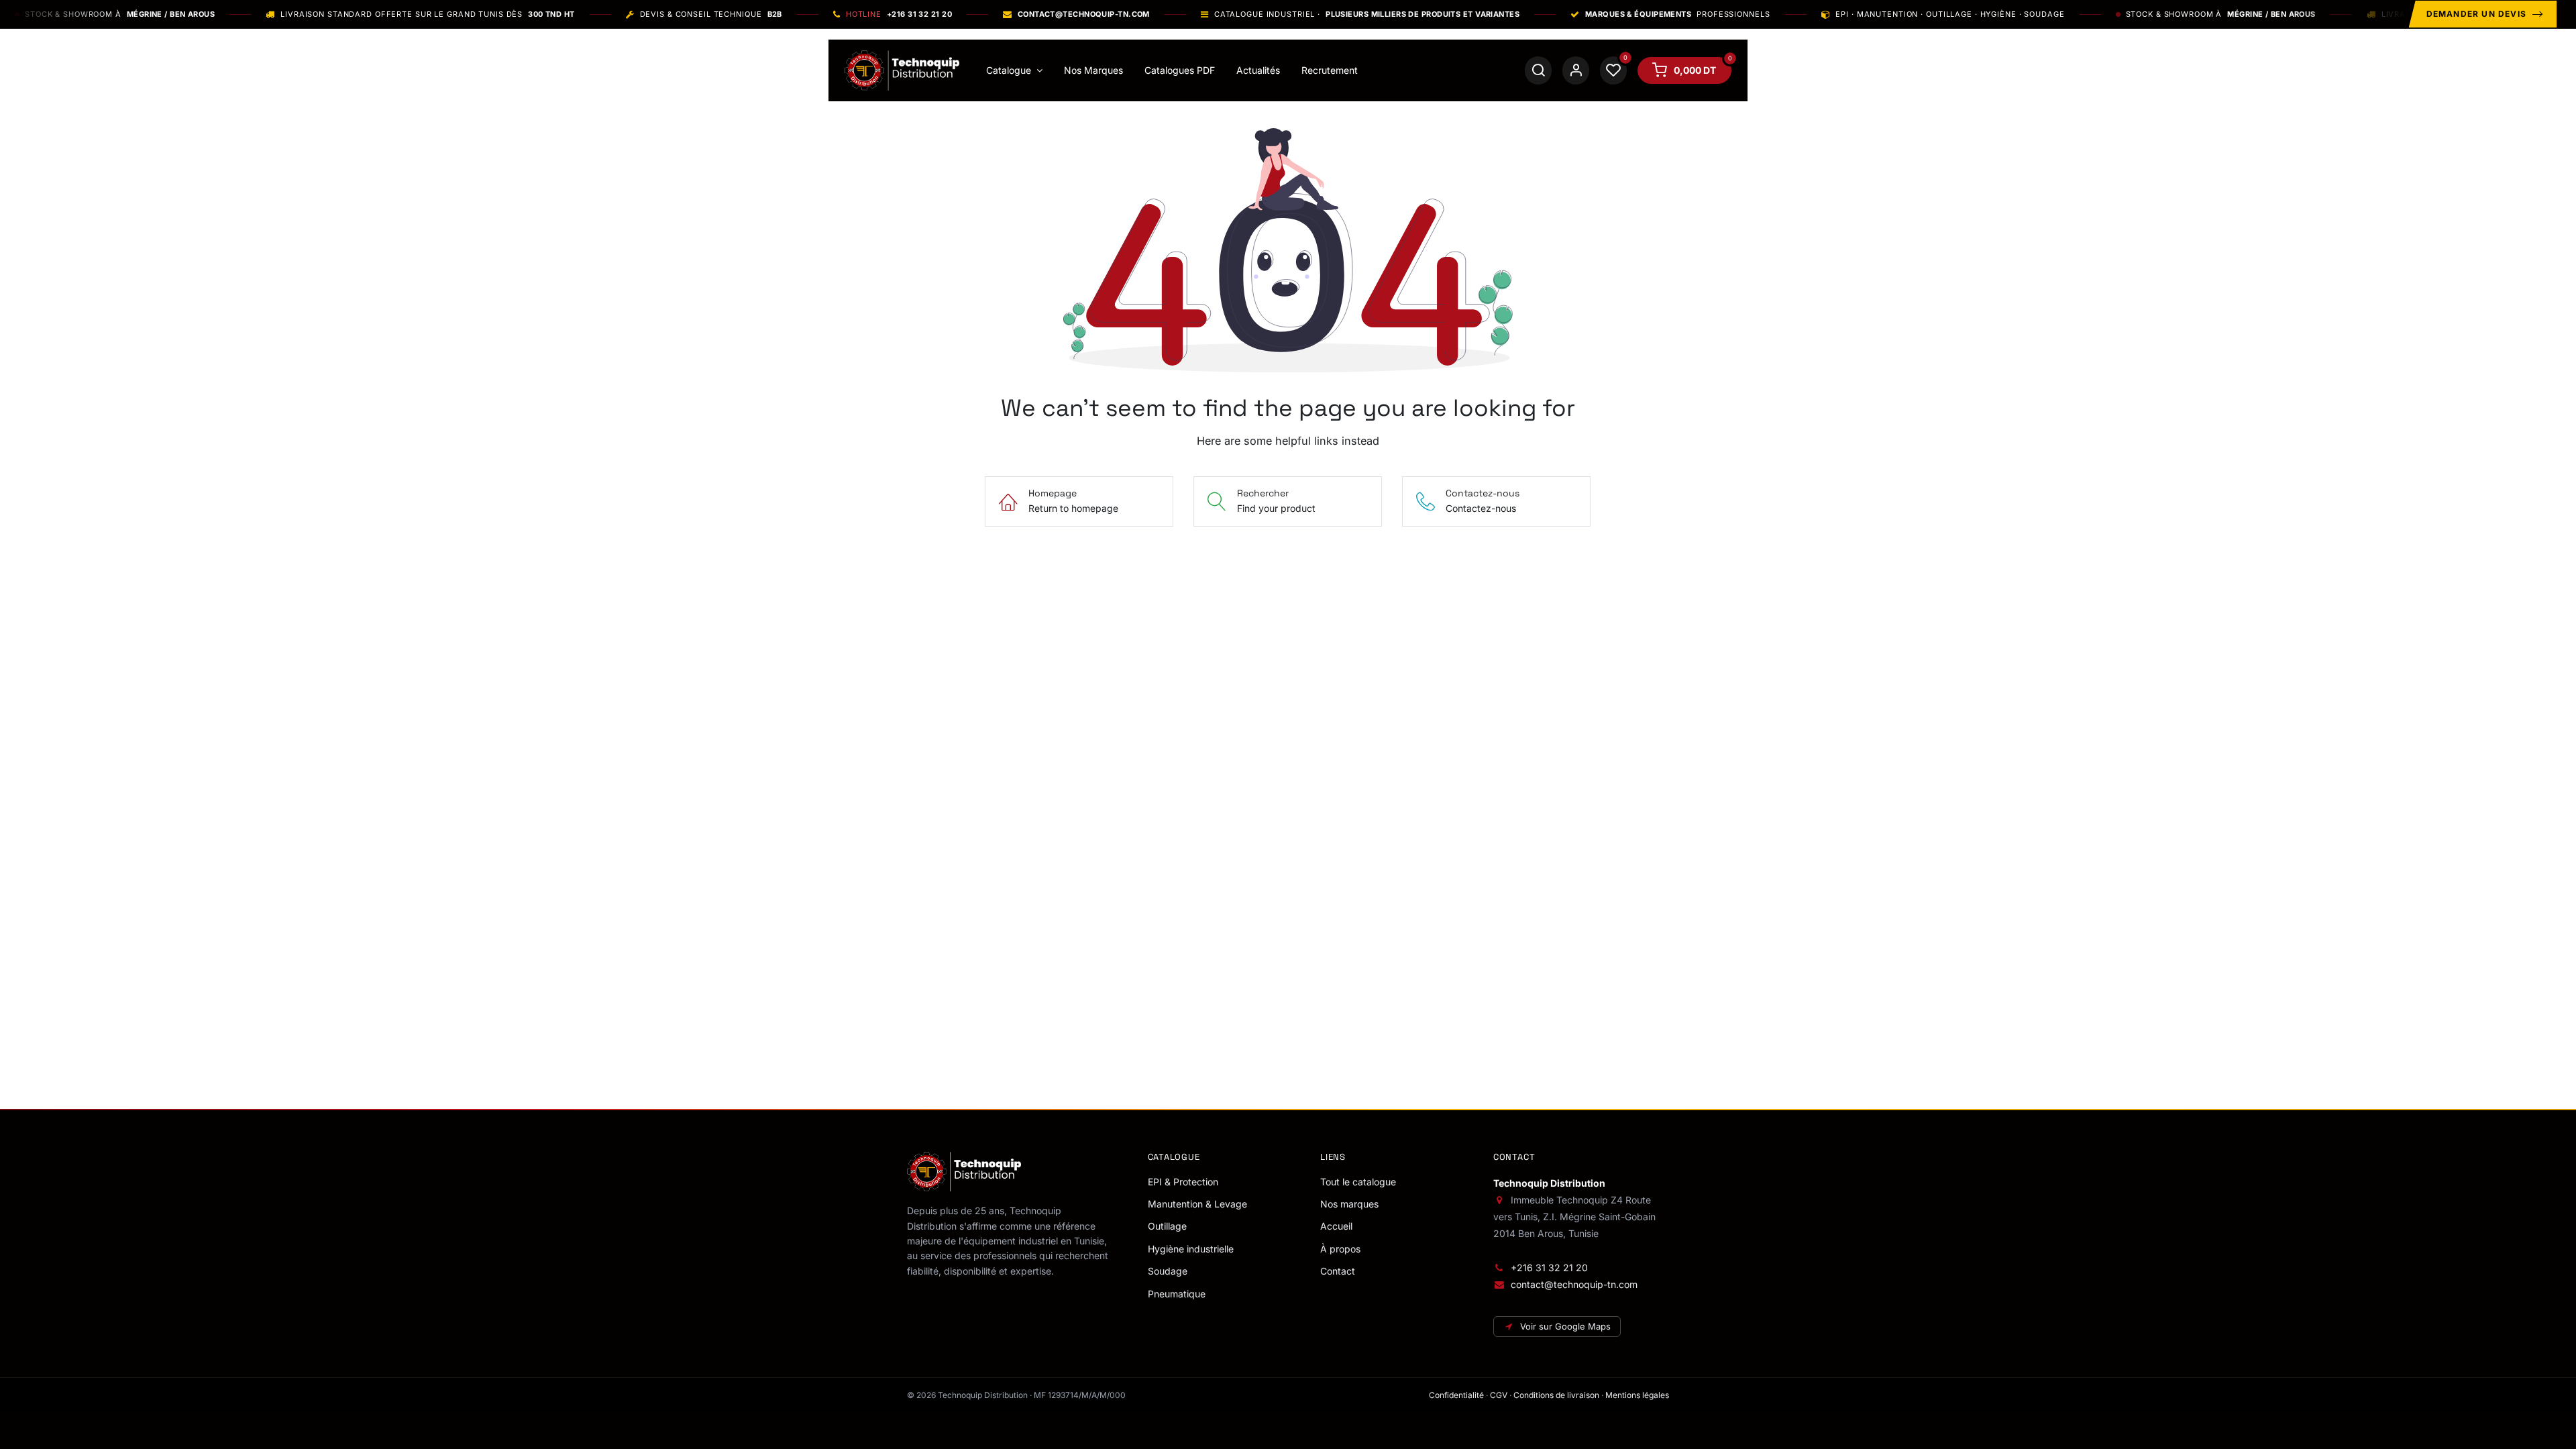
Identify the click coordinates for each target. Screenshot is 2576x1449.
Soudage (1168, 1271)
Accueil (1336, 1226)
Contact (1338, 1271)
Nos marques (1349, 1204)
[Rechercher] (1538, 70)
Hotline (899, 14)
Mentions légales (1637, 1395)
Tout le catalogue (1358, 1182)
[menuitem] (1014, 70)
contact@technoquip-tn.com (1574, 1284)
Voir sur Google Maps (1565, 1326)
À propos (1340, 1249)
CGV (1499, 1395)
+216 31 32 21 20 (1549, 1268)
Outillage (1167, 1226)
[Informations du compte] (1576, 70)
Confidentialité (1456, 1395)
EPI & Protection (1183, 1182)
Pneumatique (1177, 1294)
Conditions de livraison (1556, 1395)
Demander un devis (2476, 14)
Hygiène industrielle (1191, 1249)
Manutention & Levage (1197, 1204)
